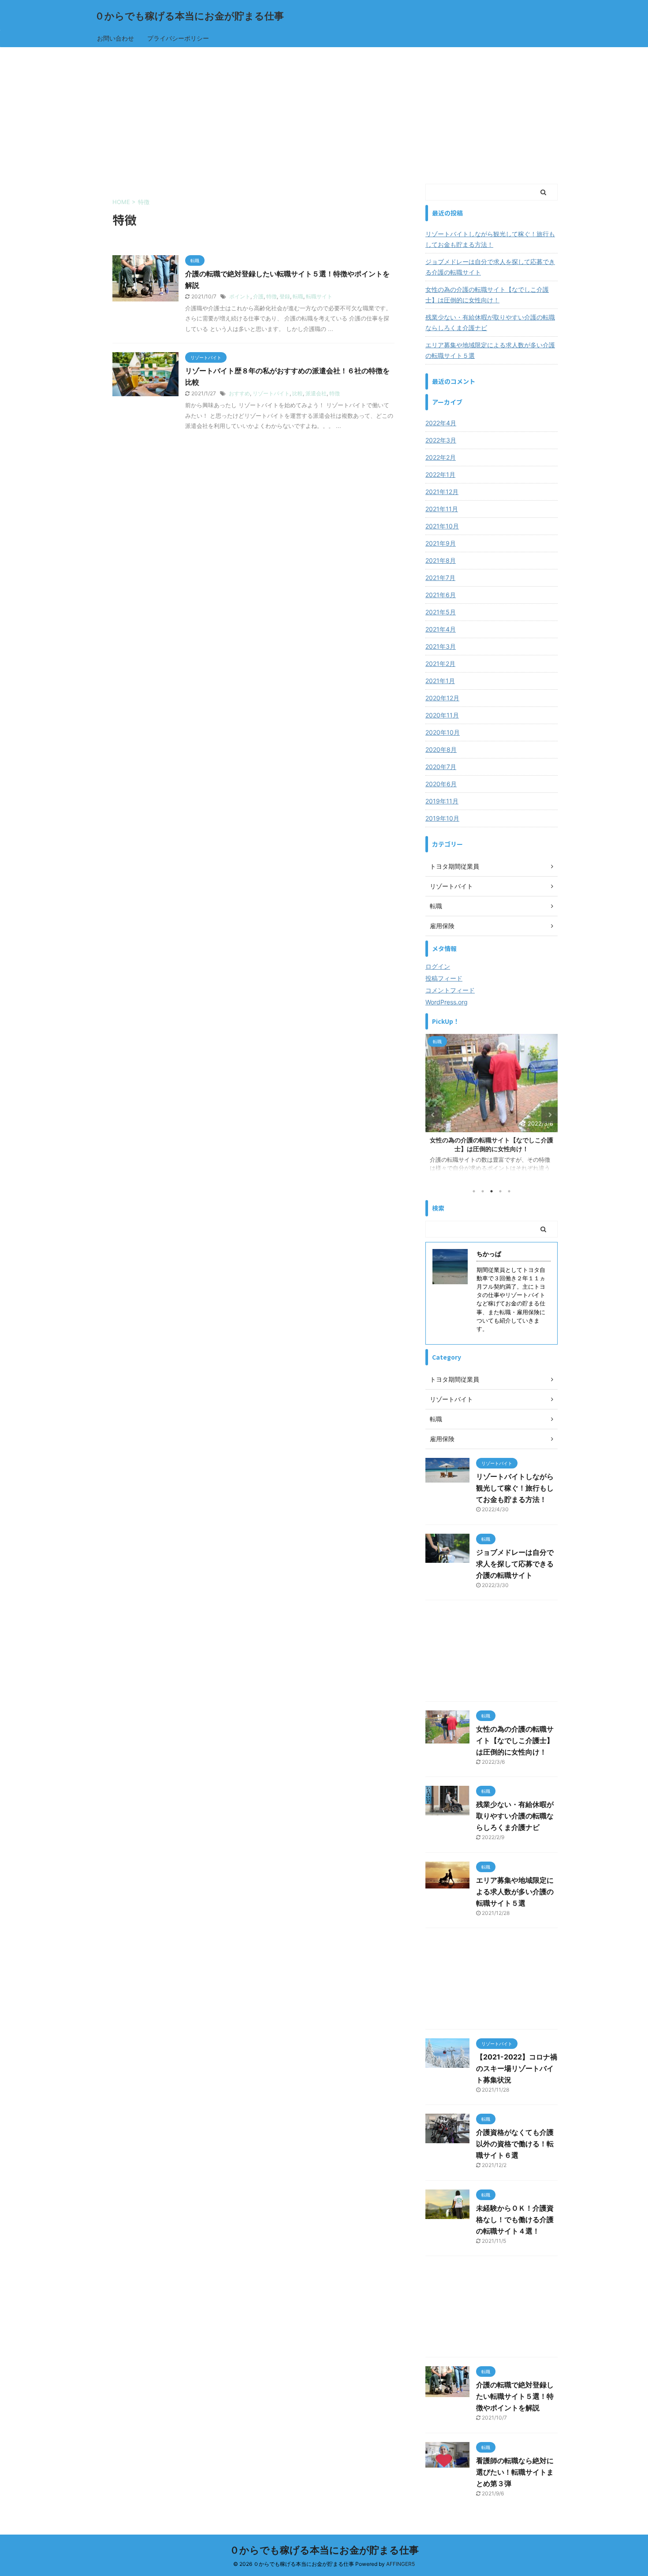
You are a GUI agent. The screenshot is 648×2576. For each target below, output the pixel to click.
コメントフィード (450, 990)
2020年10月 (443, 732)
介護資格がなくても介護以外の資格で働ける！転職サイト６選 (515, 2144)
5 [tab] (509, 1191)
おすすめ (239, 393)
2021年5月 (441, 612)
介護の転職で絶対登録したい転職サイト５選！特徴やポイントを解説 (515, 2396)
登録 (285, 296)
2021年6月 (441, 595)
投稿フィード (444, 978)
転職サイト (319, 296)
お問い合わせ (115, 38)
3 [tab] (492, 1191)
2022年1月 (440, 474)
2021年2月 (440, 664)
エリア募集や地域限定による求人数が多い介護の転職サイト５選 (490, 350)
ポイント (240, 296)
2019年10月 (442, 818)
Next (549, 1115)
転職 (298, 296)
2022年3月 (441, 440)
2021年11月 (442, 509)
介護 (258, 296)
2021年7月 (440, 578)
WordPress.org (447, 1002)
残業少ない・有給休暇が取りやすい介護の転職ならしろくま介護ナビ (490, 322)
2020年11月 (442, 715)
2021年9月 (441, 543)
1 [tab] (474, 1191)
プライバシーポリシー (178, 38)
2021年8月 (441, 560)
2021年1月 (440, 681)
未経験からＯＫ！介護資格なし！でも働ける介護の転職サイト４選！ (515, 2219)
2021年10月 (442, 526)
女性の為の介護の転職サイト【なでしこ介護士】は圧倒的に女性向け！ (487, 295)
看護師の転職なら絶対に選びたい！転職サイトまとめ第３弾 (515, 2472)
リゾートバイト (271, 393)
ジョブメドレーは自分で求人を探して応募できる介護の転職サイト (490, 267)
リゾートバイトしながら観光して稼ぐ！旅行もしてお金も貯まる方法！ (490, 239)
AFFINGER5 (400, 2564)
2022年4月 (441, 423)
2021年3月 (441, 646)
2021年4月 (441, 629)
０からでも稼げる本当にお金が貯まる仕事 (189, 16)
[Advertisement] (324, 113)
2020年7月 (441, 767)
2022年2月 (441, 457)
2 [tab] (483, 1191)
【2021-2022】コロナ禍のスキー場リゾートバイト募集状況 (517, 2068)
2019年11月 (442, 801)
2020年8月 (441, 749)
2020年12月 (442, 698)
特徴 (272, 296)
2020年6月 (441, 784)
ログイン (438, 966)
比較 (298, 393)
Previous (434, 1115)
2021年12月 (442, 492)
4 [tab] (500, 1191)
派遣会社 (316, 393)
